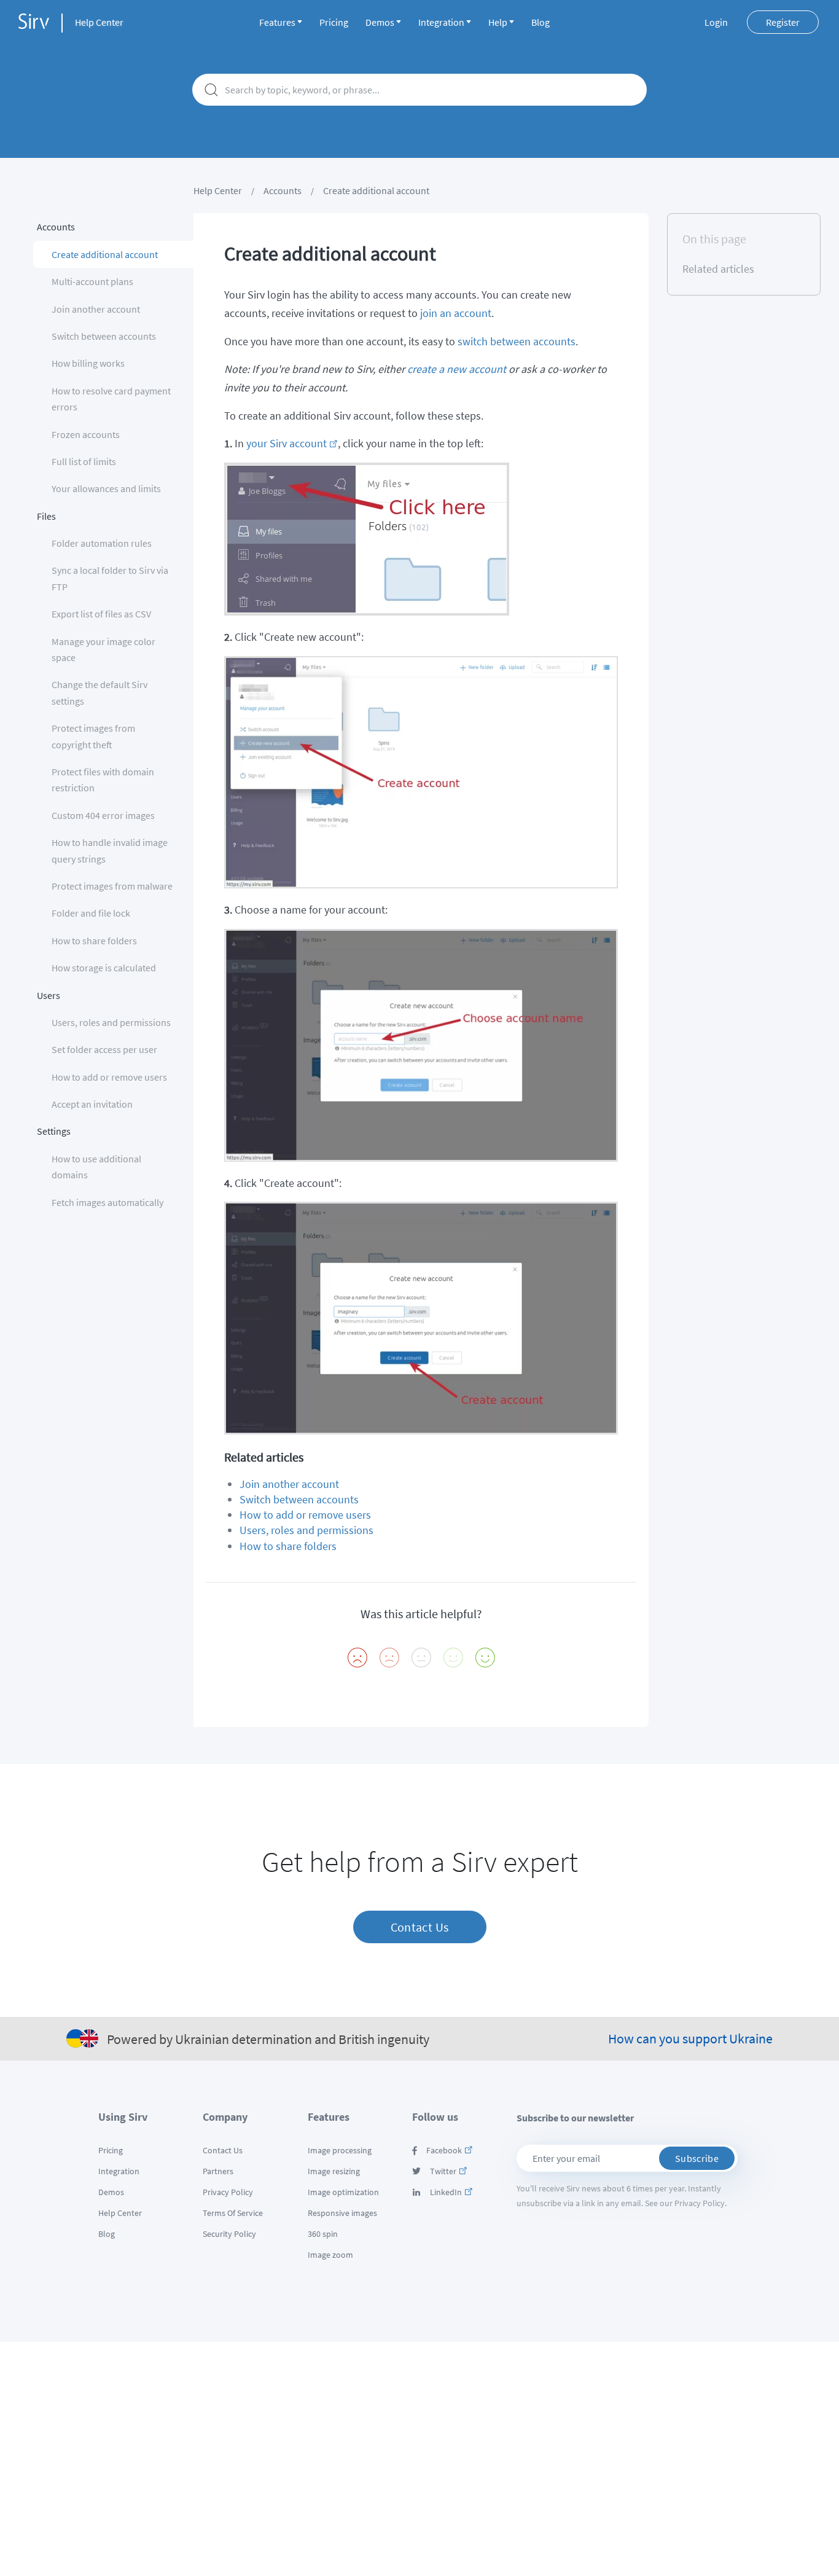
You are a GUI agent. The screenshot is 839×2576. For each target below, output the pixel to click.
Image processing (340, 2150)
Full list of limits (84, 461)
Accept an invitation (92, 1104)
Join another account (96, 309)
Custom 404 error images (103, 815)
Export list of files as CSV (101, 614)
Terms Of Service (233, 2213)
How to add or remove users (109, 1077)
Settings (54, 1131)
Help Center (99, 22)
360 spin (323, 2234)
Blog (540, 22)
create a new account (457, 369)
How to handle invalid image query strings (110, 850)
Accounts (283, 190)
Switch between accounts (104, 336)
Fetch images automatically (107, 1202)
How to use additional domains (96, 1167)
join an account (456, 313)
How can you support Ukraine (690, 2038)
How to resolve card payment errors (111, 399)
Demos (380, 22)
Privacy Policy (228, 2192)
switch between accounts (517, 341)
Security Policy (229, 2234)
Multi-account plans (92, 281)
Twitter (443, 2171)
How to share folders (94, 941)
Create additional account (105, 254)
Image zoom (330, 2255)
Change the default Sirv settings (100, 692)
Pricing (334, 22)
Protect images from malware (112, 886)
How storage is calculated (104, 968)
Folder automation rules (102, 543)
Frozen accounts (86, 434)
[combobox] (419, 90)
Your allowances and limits (106, 488)
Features (277, 22)
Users (49, 995)
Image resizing (334, 2171)
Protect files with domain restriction (103, 780)
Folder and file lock (91, 913)
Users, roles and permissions (111, 1022)
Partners (218, 2171)
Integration (441, 22)
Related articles (718, 269)
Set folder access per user (104, 1049)
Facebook (444, 2150)
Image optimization (343, 2192)
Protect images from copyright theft (93, 736)
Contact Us (420, 1927)
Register (783, 22)
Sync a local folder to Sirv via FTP (110, 578)
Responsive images (342, 2213)
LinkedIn (446, 2192)
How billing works (88, 363)
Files (46, 516)
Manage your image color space (103, 649)
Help (498, 22)
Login (716, 22)
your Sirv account (287, 443)
